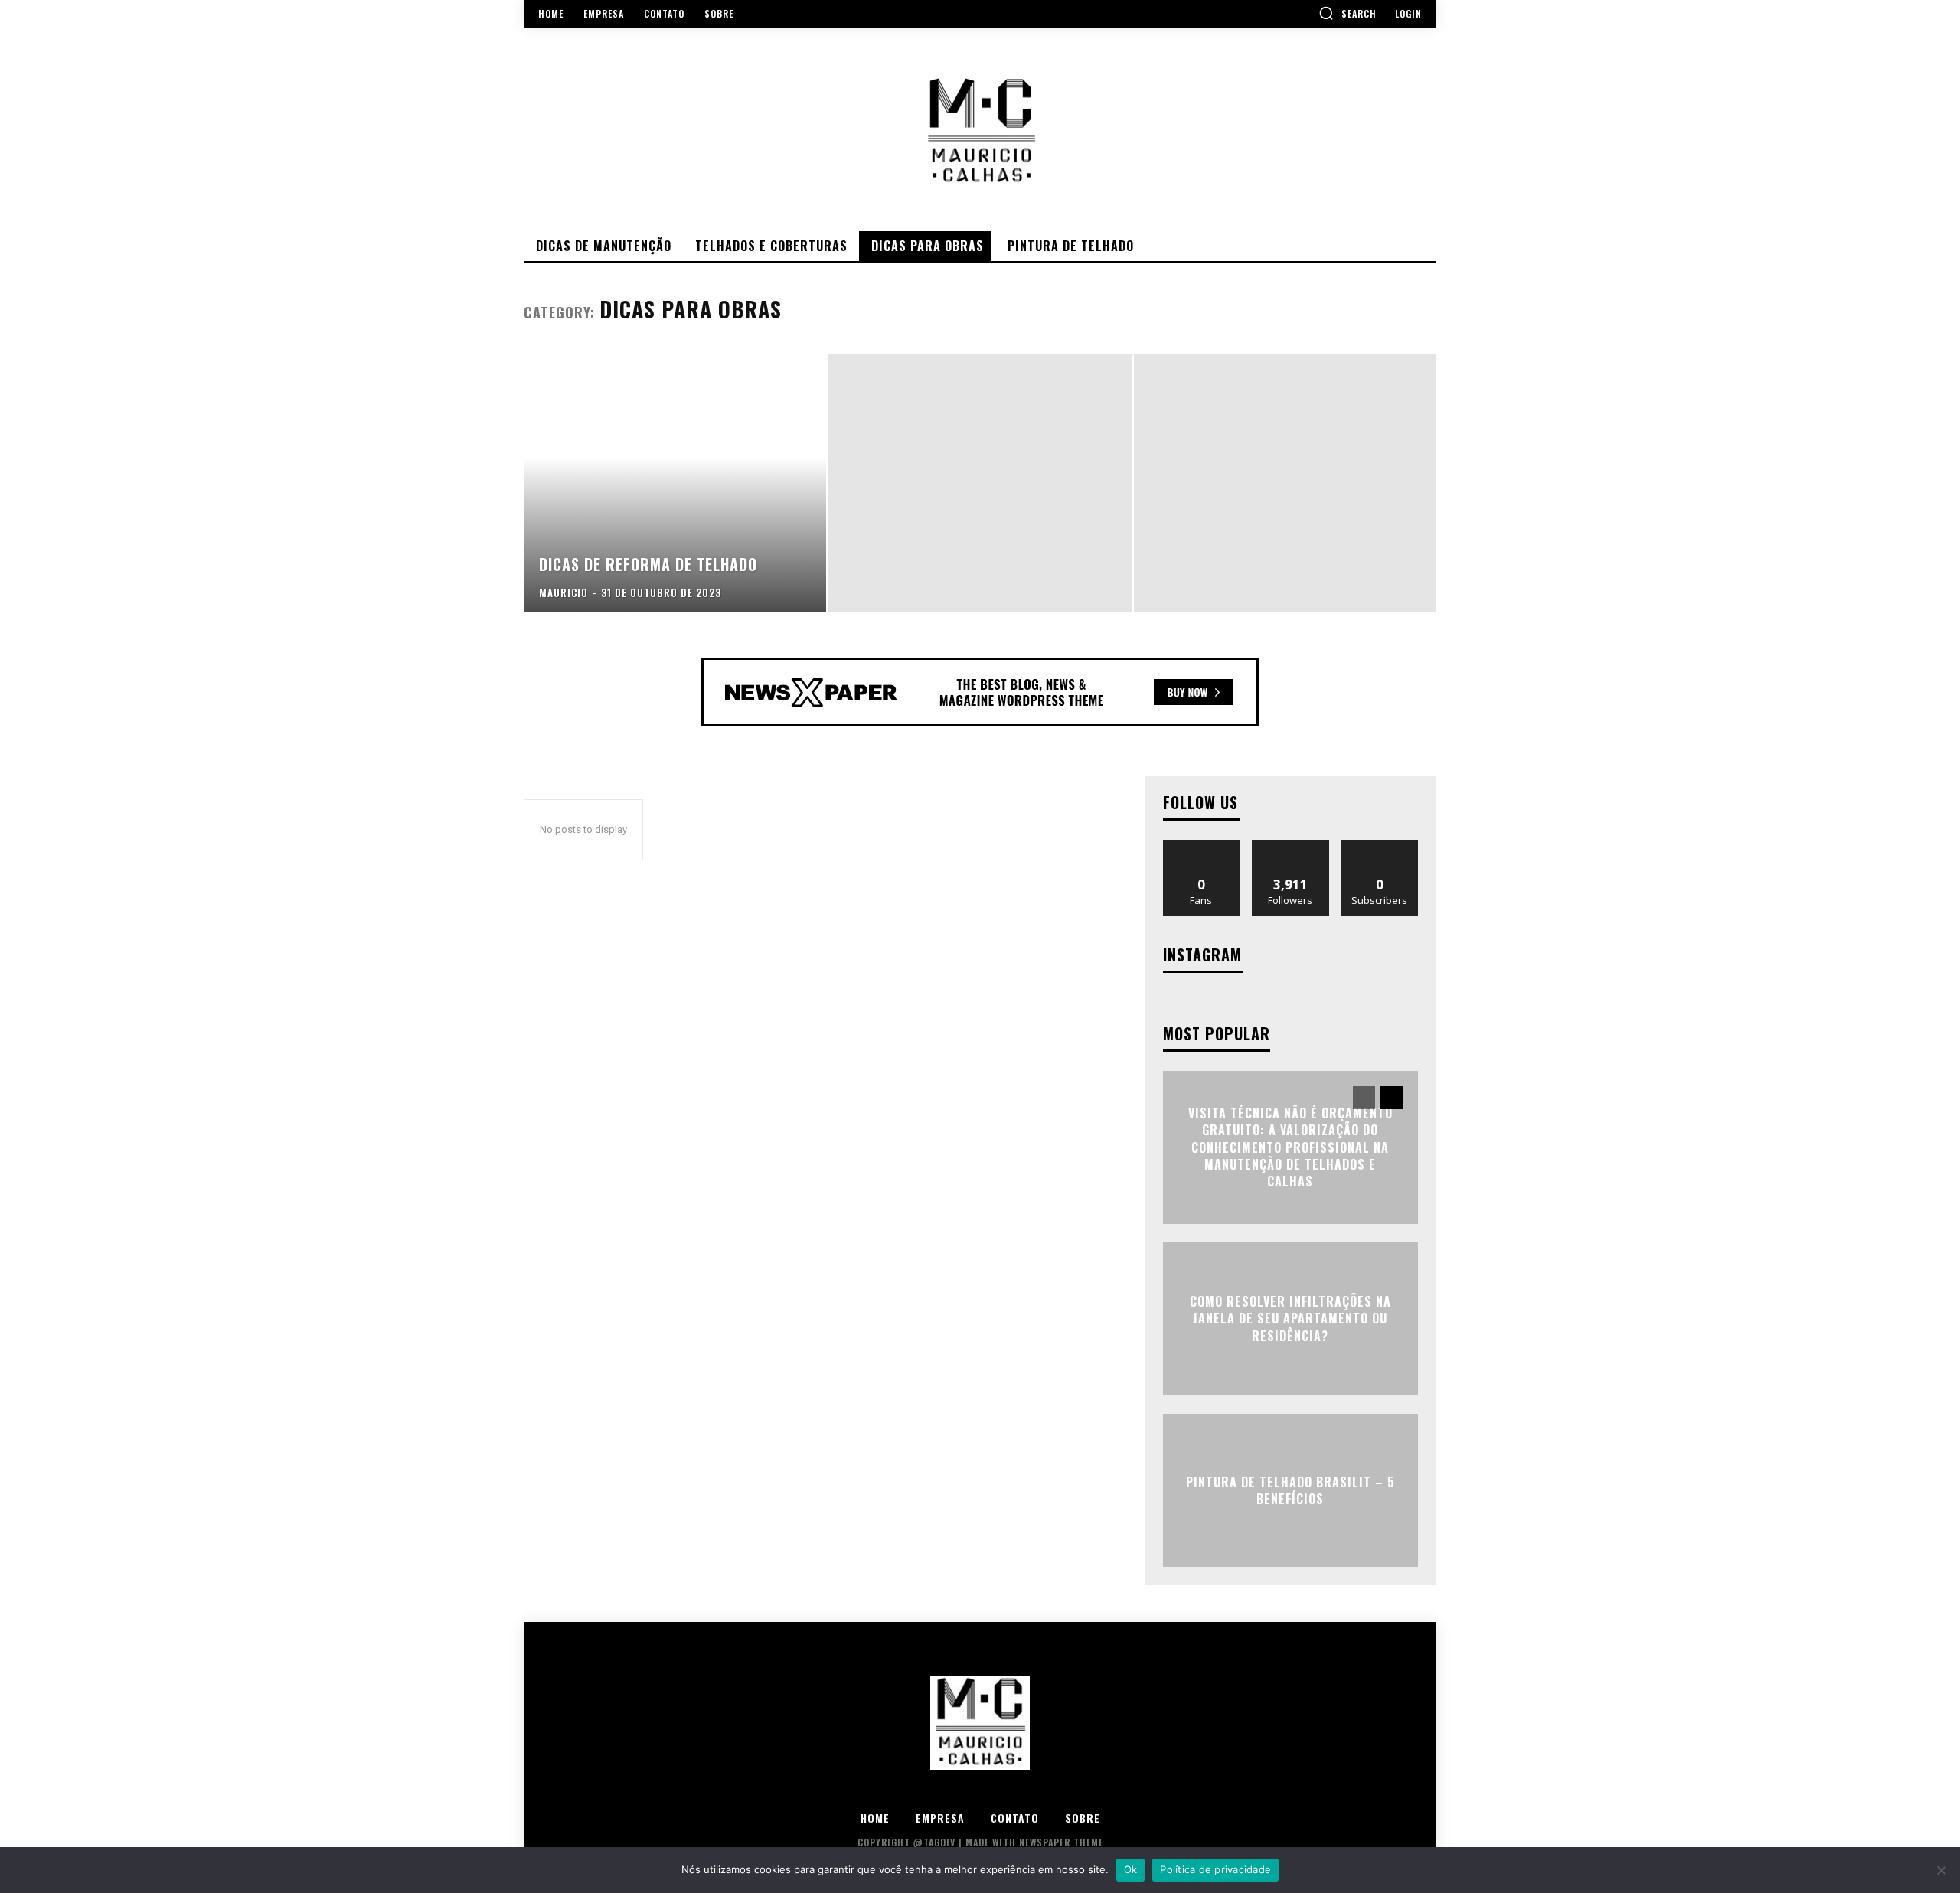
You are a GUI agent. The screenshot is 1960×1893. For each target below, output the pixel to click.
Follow (1290, 845)
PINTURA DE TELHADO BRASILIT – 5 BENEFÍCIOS (1290, 1490)
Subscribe (1380, 845)
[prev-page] (1364, 1098)
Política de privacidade (1215, 1869)
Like (1202, 845)
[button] (1347, 13)
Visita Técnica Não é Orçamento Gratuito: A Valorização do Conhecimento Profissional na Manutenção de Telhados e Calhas (1290, 1147)
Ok (1131, 1869)
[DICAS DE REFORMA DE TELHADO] (675, 483)
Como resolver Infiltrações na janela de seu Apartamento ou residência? (1290, 1319)
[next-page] (1392, 1098)
